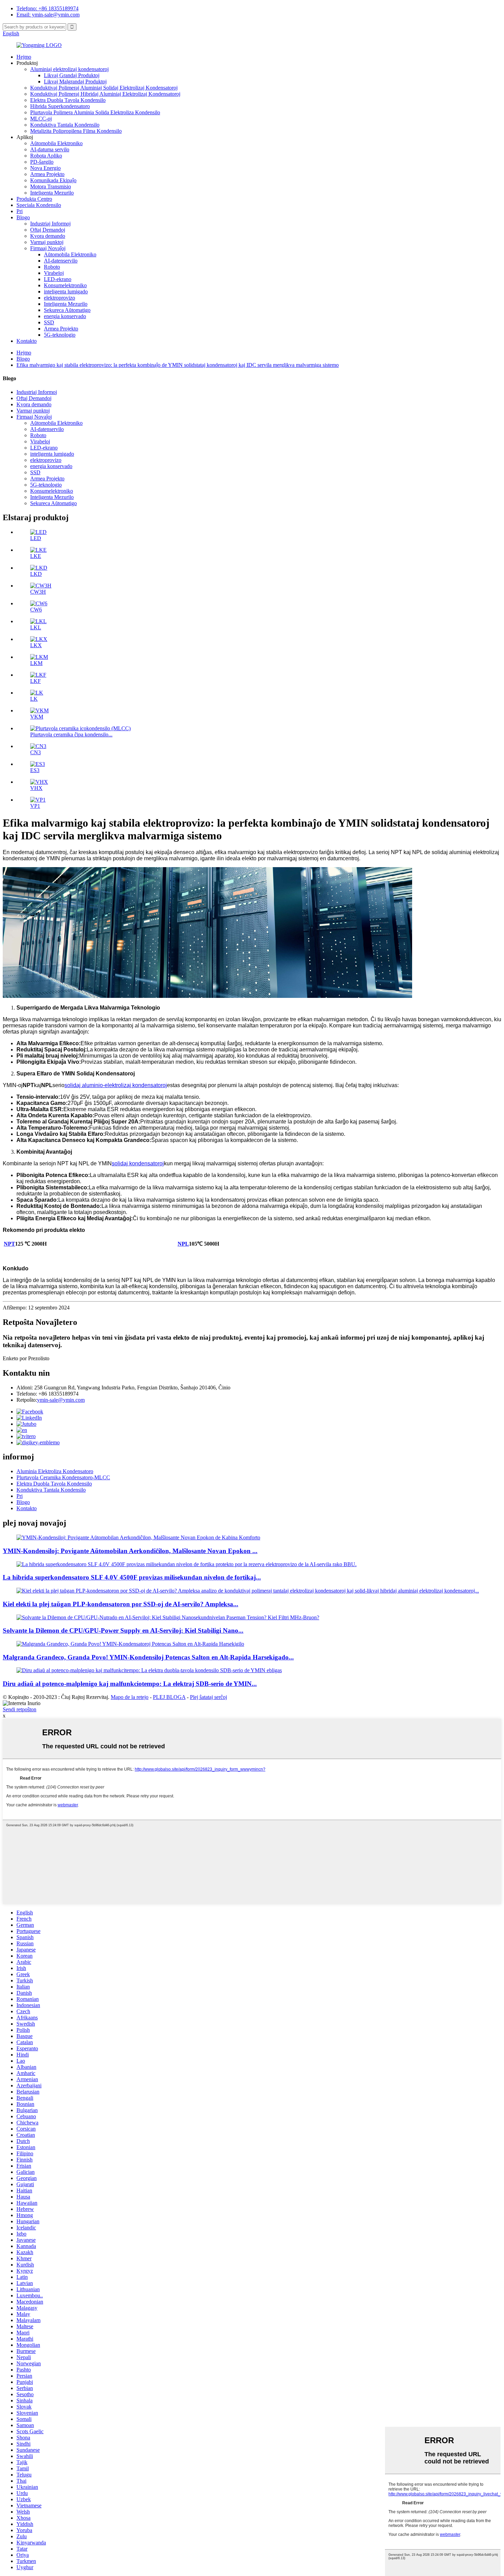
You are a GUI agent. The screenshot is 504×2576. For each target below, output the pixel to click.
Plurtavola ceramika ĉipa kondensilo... (71, 735)
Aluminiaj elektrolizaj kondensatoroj (69, 69)
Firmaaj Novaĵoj (48, 248)
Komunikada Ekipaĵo (53, 180)
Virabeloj (54, 273)
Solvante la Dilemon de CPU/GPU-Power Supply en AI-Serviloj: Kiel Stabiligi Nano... (123, 1630)
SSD (49, 322)
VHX (36, 788)
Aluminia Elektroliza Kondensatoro (55, 1471)
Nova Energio (45, 168)
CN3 (35, 752)
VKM (37, 717)
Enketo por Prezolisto (26, 1358)
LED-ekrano (58, 279)
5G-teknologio (60, 335)
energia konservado (65, 316)
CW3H (38, 592)
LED (36, 538)
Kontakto (27, 341)
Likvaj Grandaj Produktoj (72, 75)
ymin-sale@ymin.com (61, 1400)
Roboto (52, 267)
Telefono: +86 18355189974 (47, 8)
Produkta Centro (34, 199)
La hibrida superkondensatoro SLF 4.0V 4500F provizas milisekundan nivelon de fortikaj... (132, 1577)
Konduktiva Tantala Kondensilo (65, 125)
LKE (36, 556)
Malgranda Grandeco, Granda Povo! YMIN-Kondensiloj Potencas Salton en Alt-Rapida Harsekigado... (148, 1657)
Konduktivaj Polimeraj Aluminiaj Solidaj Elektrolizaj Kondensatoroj (104, 88)
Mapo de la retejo (130, 1697)
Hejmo (24, 57)
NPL (183, 1244)
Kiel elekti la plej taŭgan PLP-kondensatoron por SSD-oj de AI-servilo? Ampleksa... (121, 1604)
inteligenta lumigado (66, 292)
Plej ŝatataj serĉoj (208, 1697)
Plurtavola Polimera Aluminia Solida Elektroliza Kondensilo (95, 112)
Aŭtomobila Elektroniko (56, 143)
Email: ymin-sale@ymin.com (48, 15)
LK (34, 699)
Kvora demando (48, 236)
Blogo (23, 217)
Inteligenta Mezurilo (52, 193)
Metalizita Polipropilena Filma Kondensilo (76, 131)
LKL (36, 627)
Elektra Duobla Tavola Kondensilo (68, 100)
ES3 (35, 770)
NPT (9, 1244)
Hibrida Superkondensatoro (60, 106)
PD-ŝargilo (42, 162)
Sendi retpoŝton (20, 1709)
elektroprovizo (59, 298)
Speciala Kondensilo (39, 205)
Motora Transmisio (51, 187)
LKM (36, 663)
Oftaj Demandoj (48, 230)
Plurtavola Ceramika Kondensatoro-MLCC (63, 1477)
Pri (20, 211)
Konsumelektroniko (65, 285)
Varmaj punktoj (47, 242)
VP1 (35, 806)
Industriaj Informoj (50, 224)
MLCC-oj (41, 119)
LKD (36, 574)
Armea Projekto (47, 174)
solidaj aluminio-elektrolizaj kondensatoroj (116, 1085)
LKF (35, 681)
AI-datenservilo (61, 261)
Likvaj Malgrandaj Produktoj (75, 81)
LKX (36, 645)
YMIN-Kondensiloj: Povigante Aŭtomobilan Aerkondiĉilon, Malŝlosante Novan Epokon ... (130, 1551)
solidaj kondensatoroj (138, 1163)
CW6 (36, 610)
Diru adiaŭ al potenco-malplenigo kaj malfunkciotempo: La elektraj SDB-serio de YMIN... (130, 1684)
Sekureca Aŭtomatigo (67, 310)
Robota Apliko (46, 156)
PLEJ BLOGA (169, 1697)
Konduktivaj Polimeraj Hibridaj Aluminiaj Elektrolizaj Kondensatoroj (105, 94)
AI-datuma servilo (50, 149)
